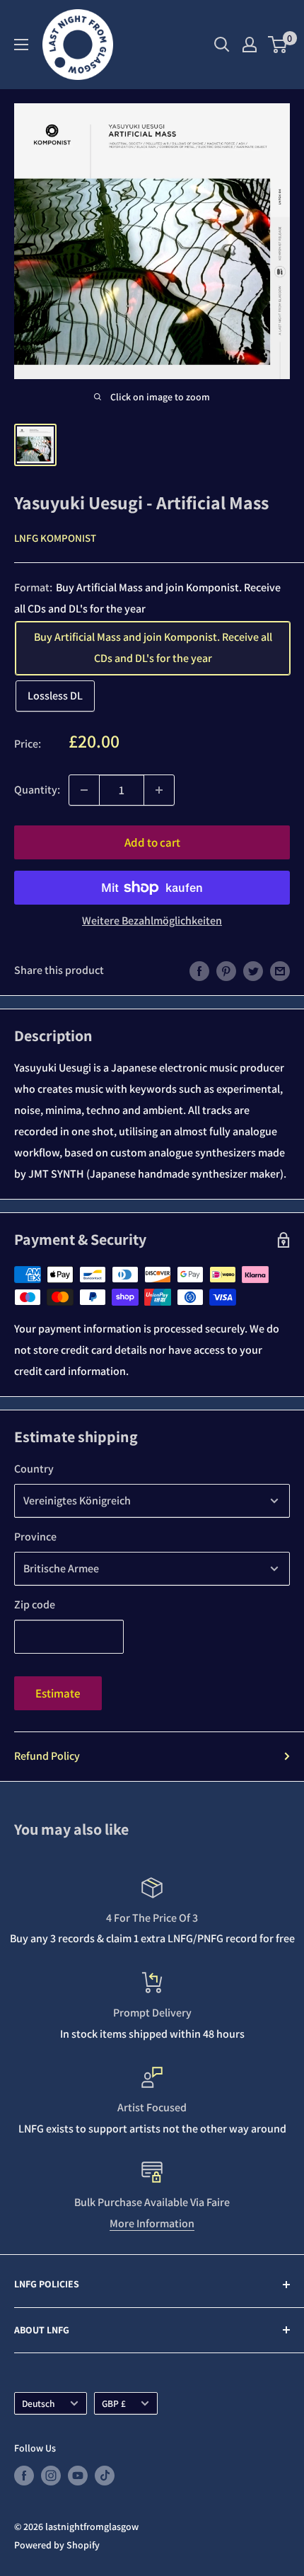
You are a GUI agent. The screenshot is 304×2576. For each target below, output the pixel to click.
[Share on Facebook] (199, 970)
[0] (278, 45)
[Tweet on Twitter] (253, 970)
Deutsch (39, 2403)
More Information (152, 2223)
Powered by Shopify (57, 2545)
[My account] (250, 45)
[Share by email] (280, 970)
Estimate (58, 1693)
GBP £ (114, 2403)
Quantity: (37, 790)
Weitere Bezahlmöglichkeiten (152, 921)
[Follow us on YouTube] (78, 2476)
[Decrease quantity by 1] (84, 790)
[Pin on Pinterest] (226, 970)
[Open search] (222, 45)
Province (35, 1537)
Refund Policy (47, 1756)
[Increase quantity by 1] (159, 790)
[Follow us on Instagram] (51, 2476)
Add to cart (152, 842)
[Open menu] (21, 45)
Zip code (35, 1605)
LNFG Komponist (55, 538)
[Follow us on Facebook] (24, 2476)
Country (34, 1469)
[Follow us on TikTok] (105, 2476)
